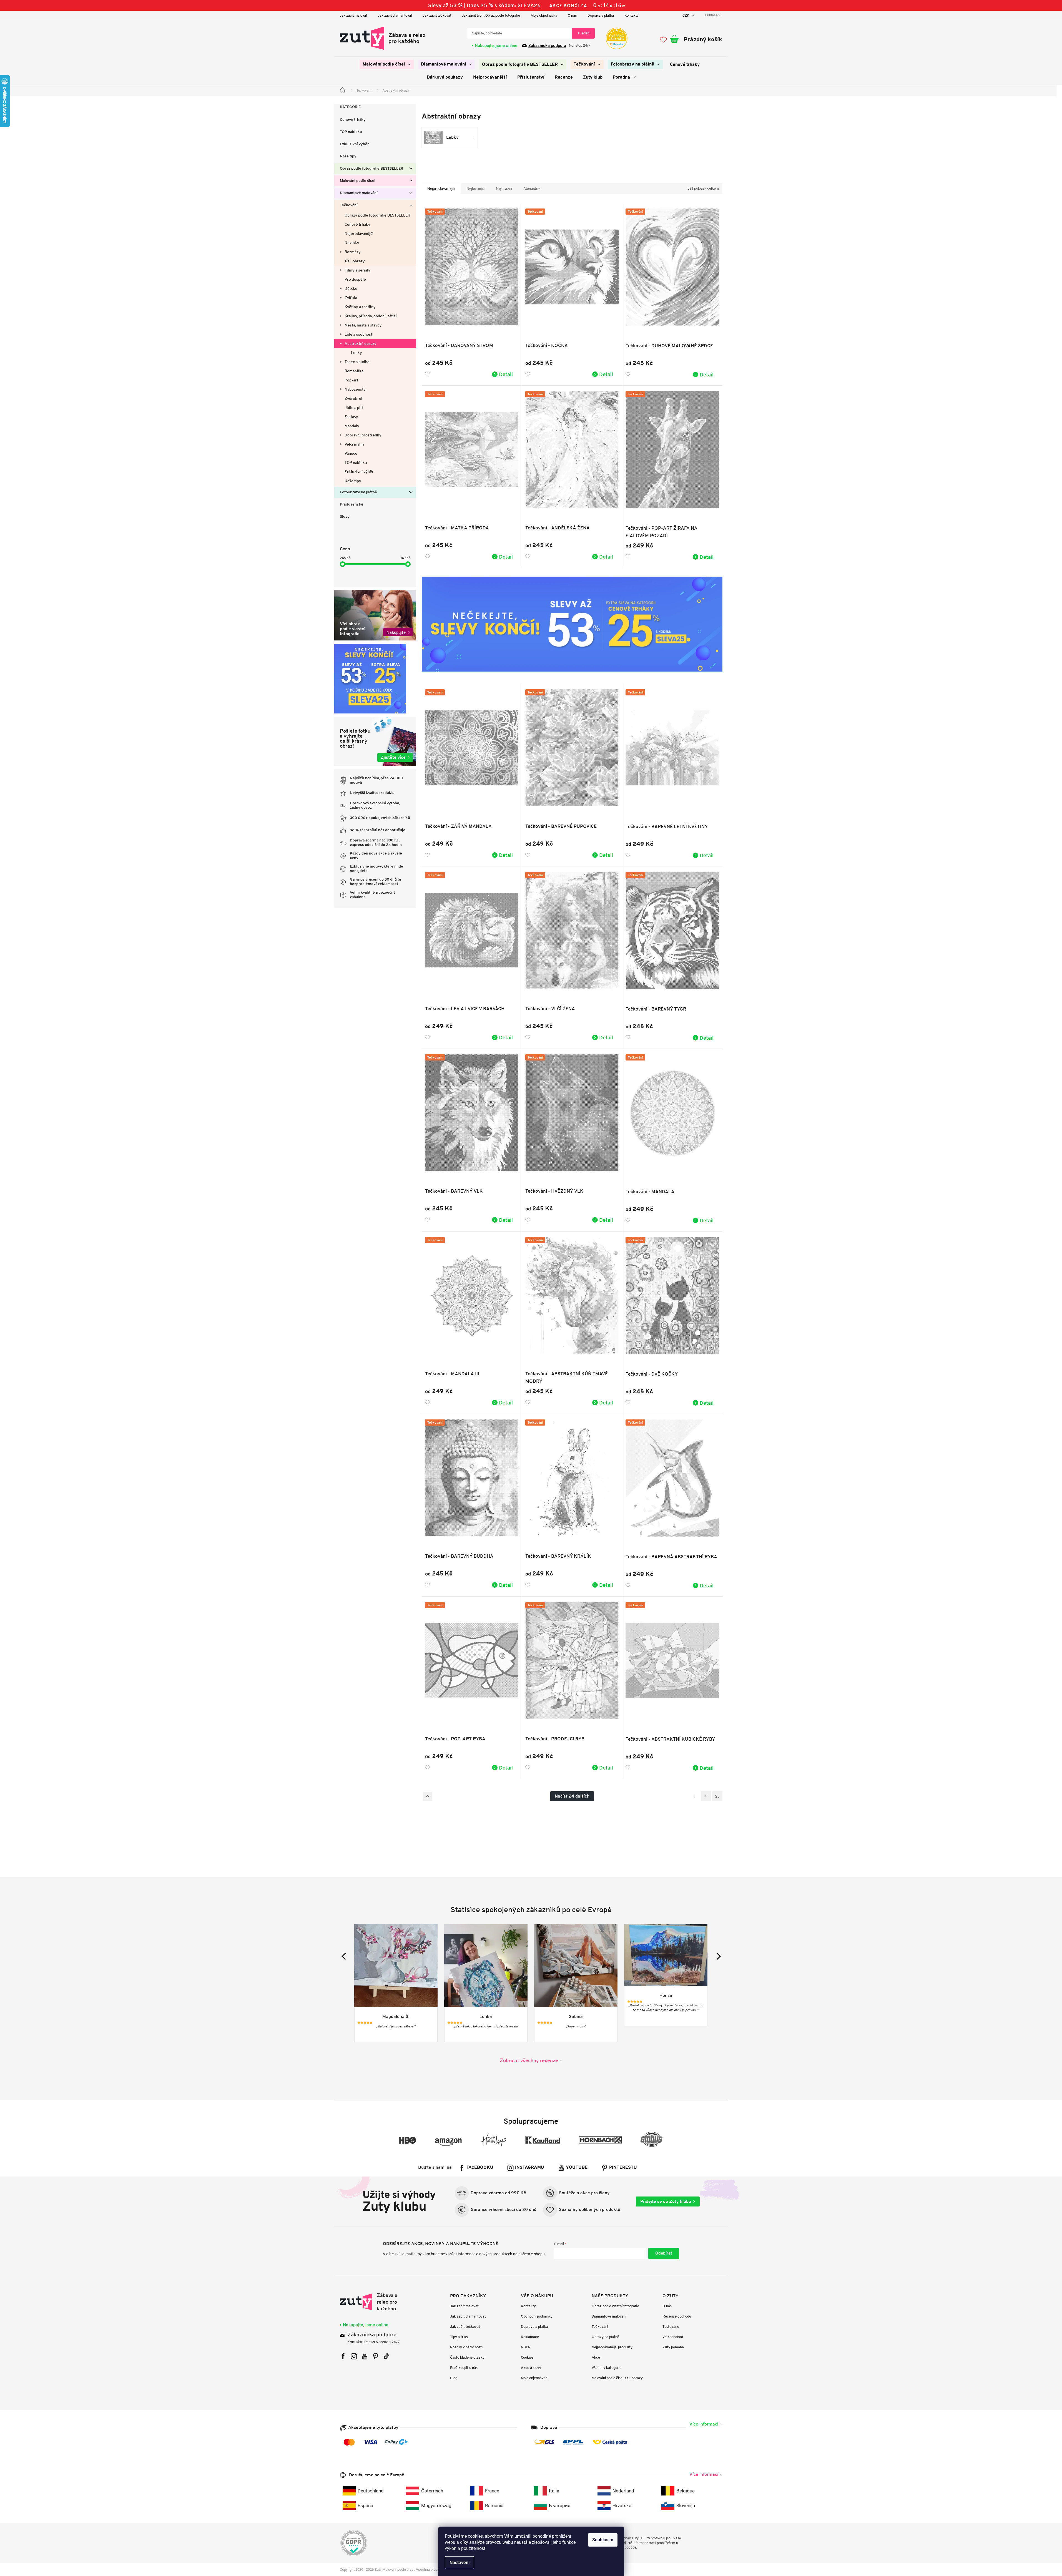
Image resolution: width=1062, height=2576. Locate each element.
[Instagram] (354, 2356)
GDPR (526, 2347)
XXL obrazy (355, 261)
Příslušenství (352, 505)
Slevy (345, 517)
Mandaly (352, 426)
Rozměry (353, 252)
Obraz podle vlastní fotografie (615, 2306)
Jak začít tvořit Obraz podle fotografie (491, 15)
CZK (686, 15)
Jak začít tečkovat (437, 15)
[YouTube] (365, 2356)
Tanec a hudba (357, 362)
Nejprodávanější (359, 233)
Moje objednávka (544, 15)
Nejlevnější (475, 189)
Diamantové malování (359, 193)
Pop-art (351, 380)
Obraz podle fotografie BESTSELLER (371, 169)
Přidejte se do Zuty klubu (666, 2201)
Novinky (352, 243)
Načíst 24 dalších (572, 1796)
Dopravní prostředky (363, 435)
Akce (596, 2357)
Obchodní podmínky (537, 2316)
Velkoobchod (673, 2337)
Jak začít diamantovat (395, 15)
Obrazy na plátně (605, 2337)
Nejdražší (504, 189)
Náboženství (356, 389)
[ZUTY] (375, 2302)
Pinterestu (623, 2168)
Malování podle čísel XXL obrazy (617, 2378)
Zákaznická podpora (547, 46)
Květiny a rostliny (360, 307)
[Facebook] (343, 2356)
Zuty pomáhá (673, 2347)
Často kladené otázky (467, 2357)
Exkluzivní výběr (354, 144)
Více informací (704, 2424)
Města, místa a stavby (363, 325)
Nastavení (460, 2563)
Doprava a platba (601, 15)
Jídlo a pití (354, 408)
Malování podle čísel (358, 181)
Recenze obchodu (677, 2316)
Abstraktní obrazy (361, 343)
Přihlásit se (664, 2253)
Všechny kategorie (607, 2368)
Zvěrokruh (354, 398)
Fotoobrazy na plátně (358, 492)
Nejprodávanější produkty (612, 2347)
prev (345, 1956)
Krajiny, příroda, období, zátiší (371, 316)
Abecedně (532, 189)
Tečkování (349, 205)
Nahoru (428, 1796)
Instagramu (530, 2168)
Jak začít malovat (353, 15)
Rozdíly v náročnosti (466, 2347)
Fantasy (351, 417)
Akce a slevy (531, 2368)
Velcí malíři (354, 444)
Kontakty (631, 15)
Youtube (577, 2168)
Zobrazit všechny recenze (529, 2060)
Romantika (354, 371)
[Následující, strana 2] (706, 1796)
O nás (572, 15)
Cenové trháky (353, 120)
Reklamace (530, 2337)
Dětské (351, 288)
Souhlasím (603, 2540)
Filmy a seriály (357, 270)
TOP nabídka (351, 132)
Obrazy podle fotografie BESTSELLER (377, 215)
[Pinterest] (376, 2356)
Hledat (583, 33)
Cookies (527, 2357)
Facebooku (480, 2168)
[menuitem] (387, 64)
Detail (506, 374)
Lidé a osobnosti (359, 334)
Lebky (356, 353)
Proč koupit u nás (464, 2368)
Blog (454, 2378)
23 (717, 1796)
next (717, 1956)
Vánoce (351, 453)
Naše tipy (348, 156)
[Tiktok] (386, 2356)
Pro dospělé (355, 279)
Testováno (671, 2327)
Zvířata (351, 298)
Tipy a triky (459, 2337)
